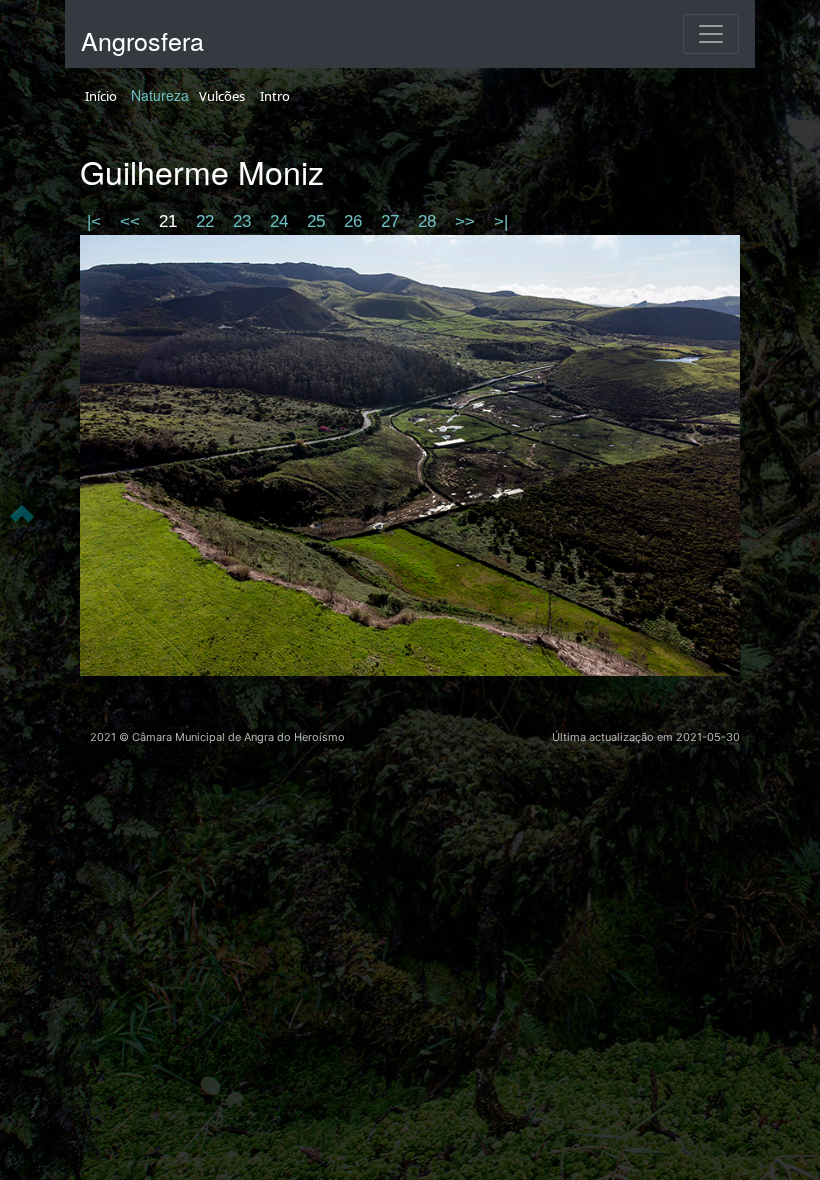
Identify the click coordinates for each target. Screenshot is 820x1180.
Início (101, 96)
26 (355, 221)
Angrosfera (142, 40)
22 (207, 221)
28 (429, 221)
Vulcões (222, 96)
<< (132, 221)
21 (170, 221)
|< (96, 221)
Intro (275, 96)
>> (467, 221)
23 (244, 221)
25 (318, 221)
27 (392, 221)
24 (281, 221)
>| (501, 221)
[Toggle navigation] (711, 34)
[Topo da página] (22, 512)
